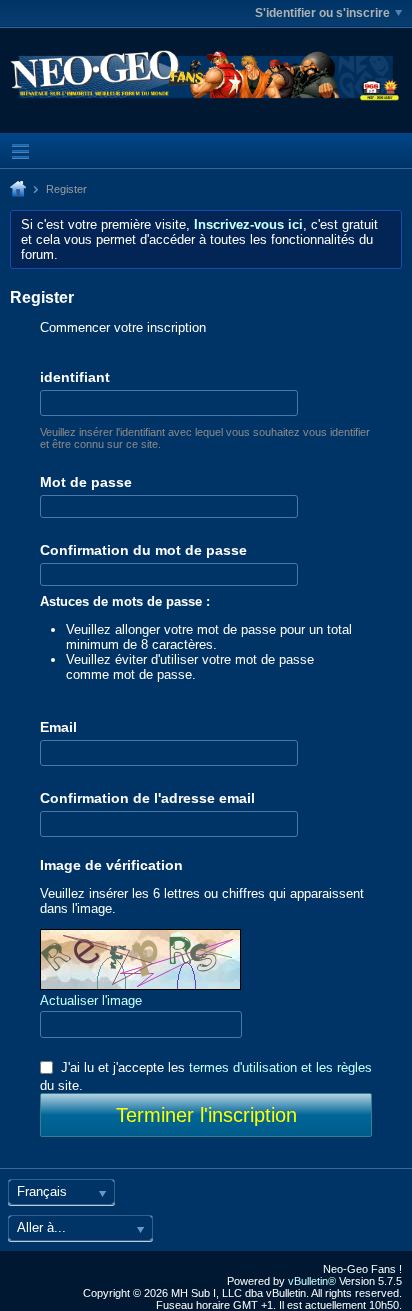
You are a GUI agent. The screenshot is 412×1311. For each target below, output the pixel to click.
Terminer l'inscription (206, 1115)
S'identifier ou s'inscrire (322, 13)
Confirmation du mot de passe (143, 550)
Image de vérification (111, 865)
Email (58, 727)
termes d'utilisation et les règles (280, 1067)
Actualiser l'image (91, 1000)
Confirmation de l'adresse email (147, 798)
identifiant (75, 377)
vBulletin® (312, 1281)
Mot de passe (86, 482)
